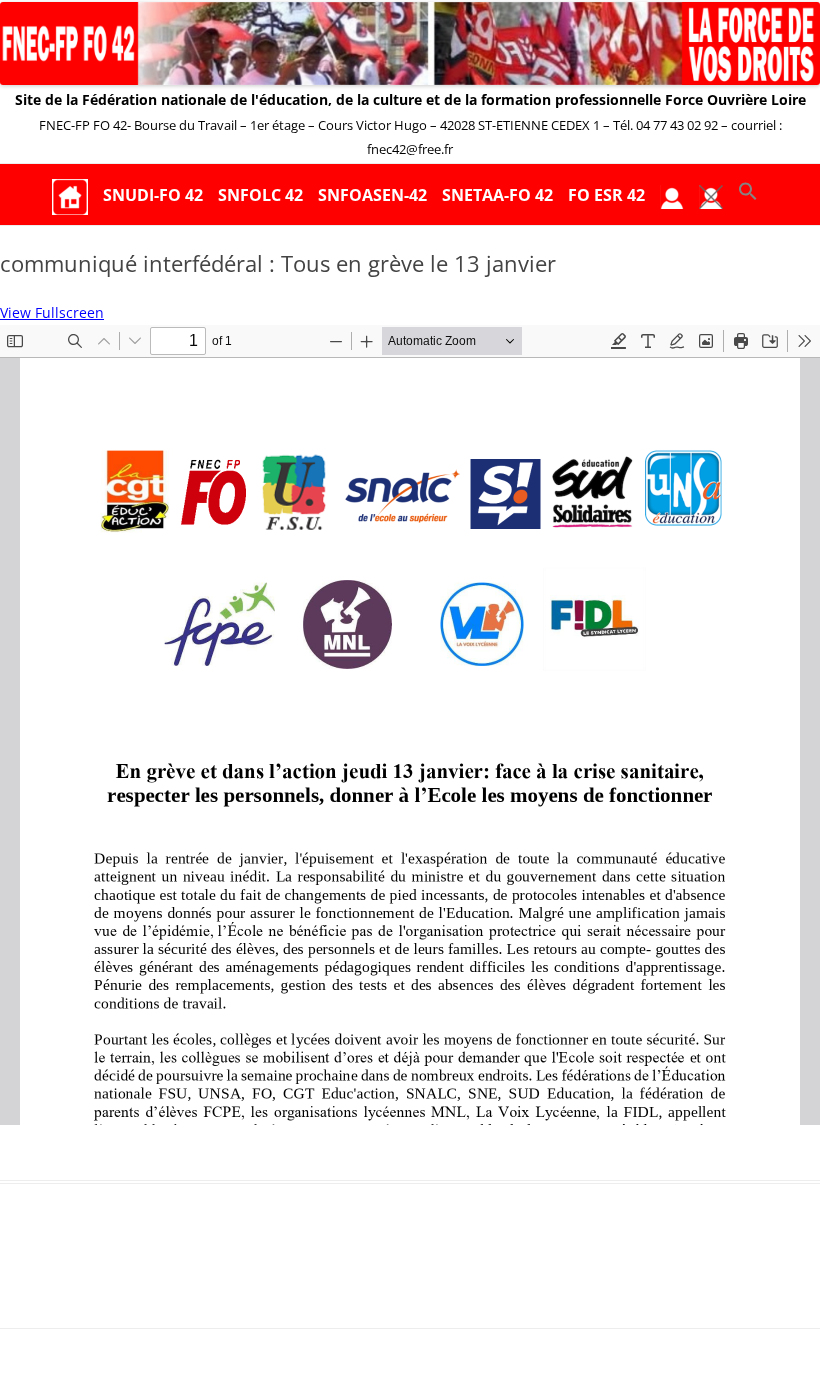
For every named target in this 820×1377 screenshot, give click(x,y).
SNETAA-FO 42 (497, 195)
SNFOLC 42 (260, 195)
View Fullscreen (52, 312)
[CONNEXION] (672, 195)
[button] (748, 195)
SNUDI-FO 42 (153, 195)
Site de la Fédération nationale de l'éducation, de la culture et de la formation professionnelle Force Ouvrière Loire (410, 99)
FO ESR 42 (606, 195)
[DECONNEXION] (711, 195)
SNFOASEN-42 (372, 195)
